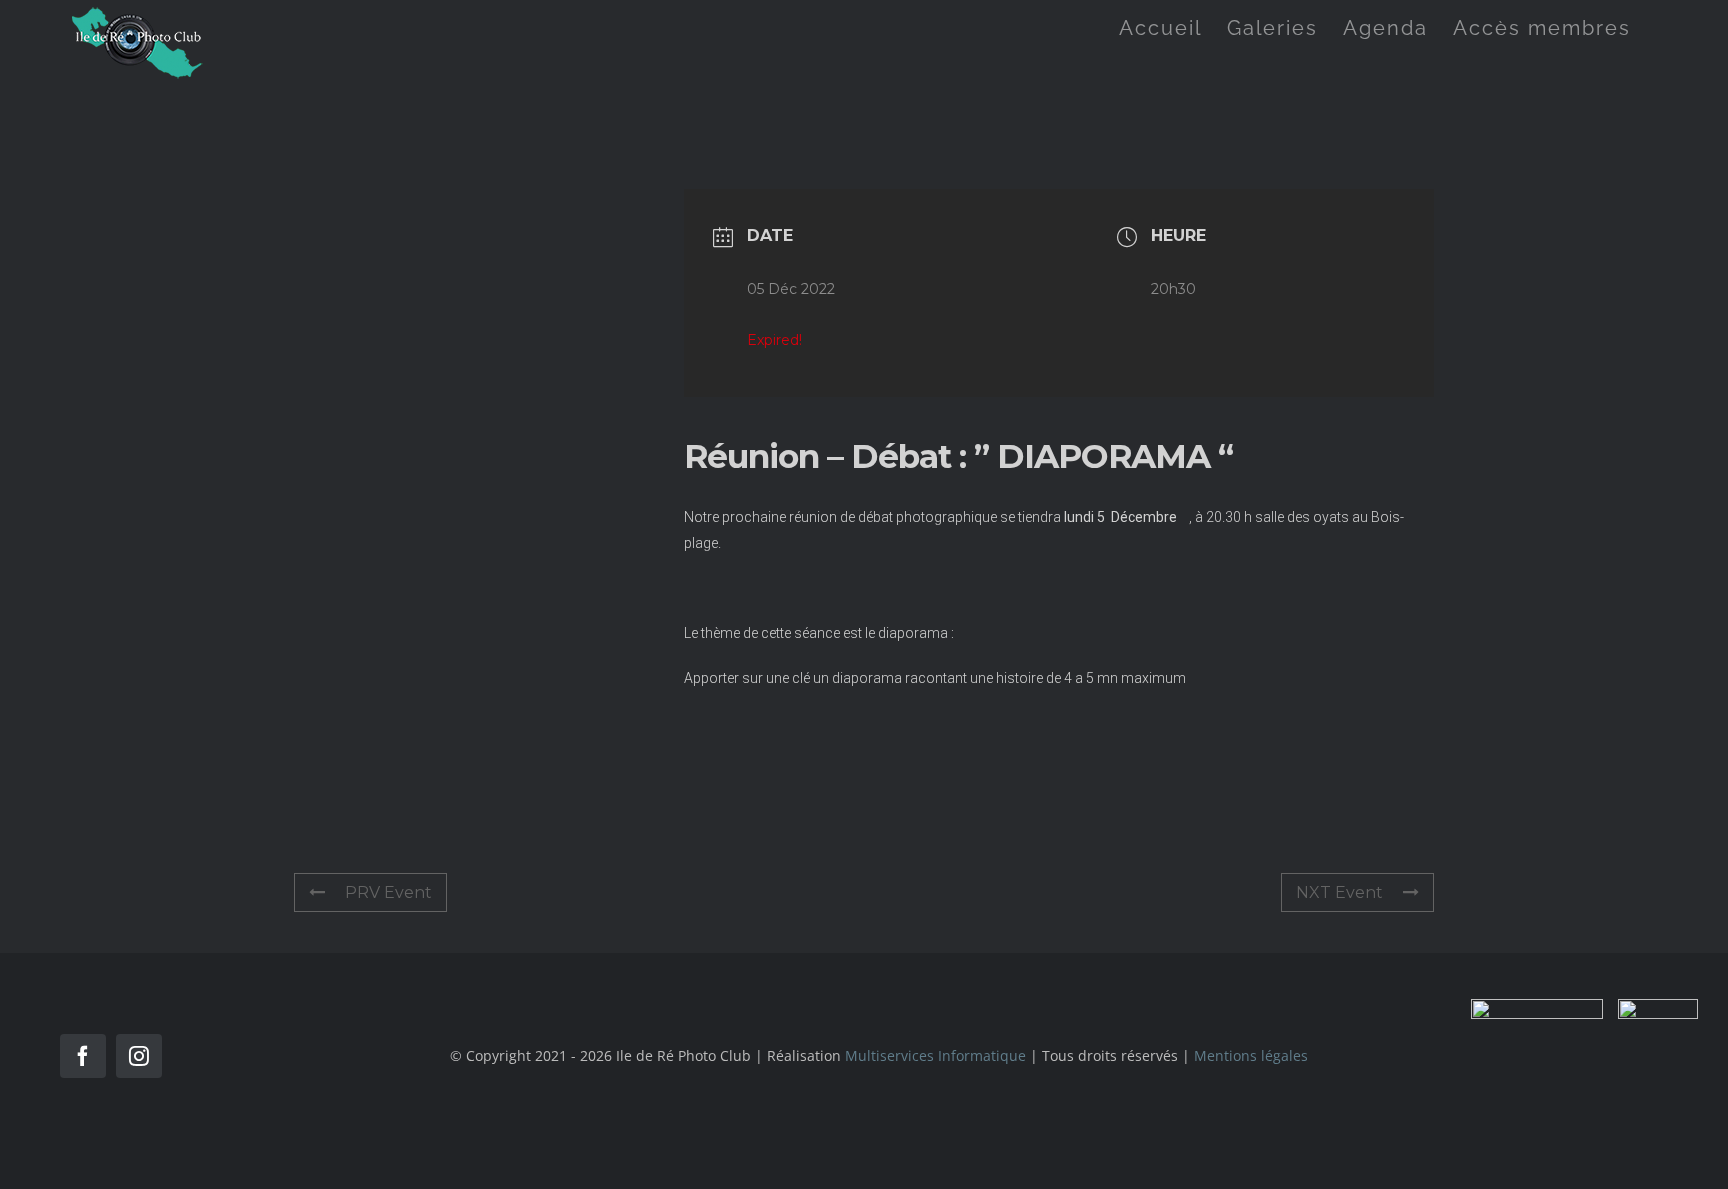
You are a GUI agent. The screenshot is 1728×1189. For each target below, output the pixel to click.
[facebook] (83, 1056)
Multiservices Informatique (935, 1055)
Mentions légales (1251, 1055)
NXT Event (1339, 892)
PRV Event (388, 892)
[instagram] (139, 1056)
